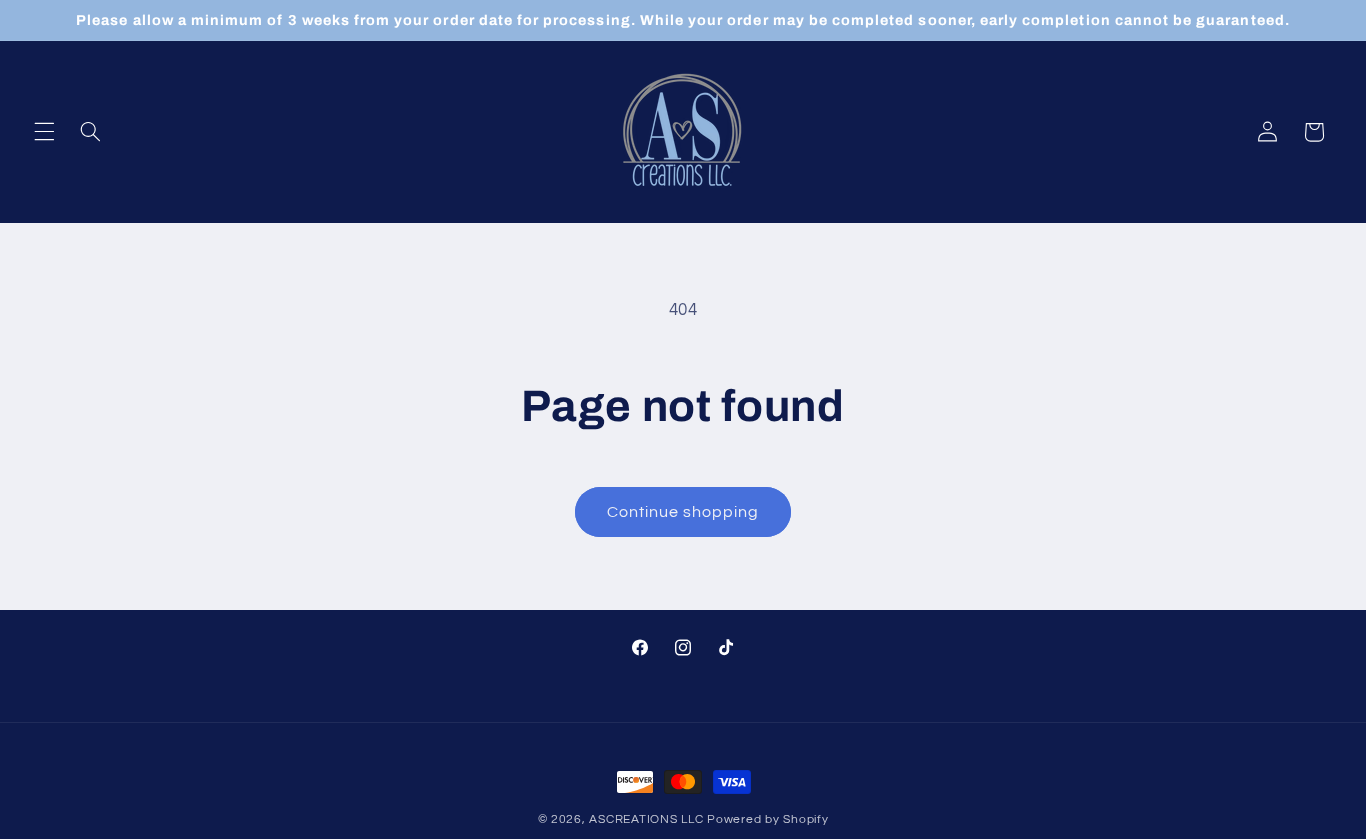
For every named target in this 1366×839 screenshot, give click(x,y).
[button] (44, 132)
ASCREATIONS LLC (646, 819)
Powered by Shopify (767, 819)
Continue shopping (683, 512)
